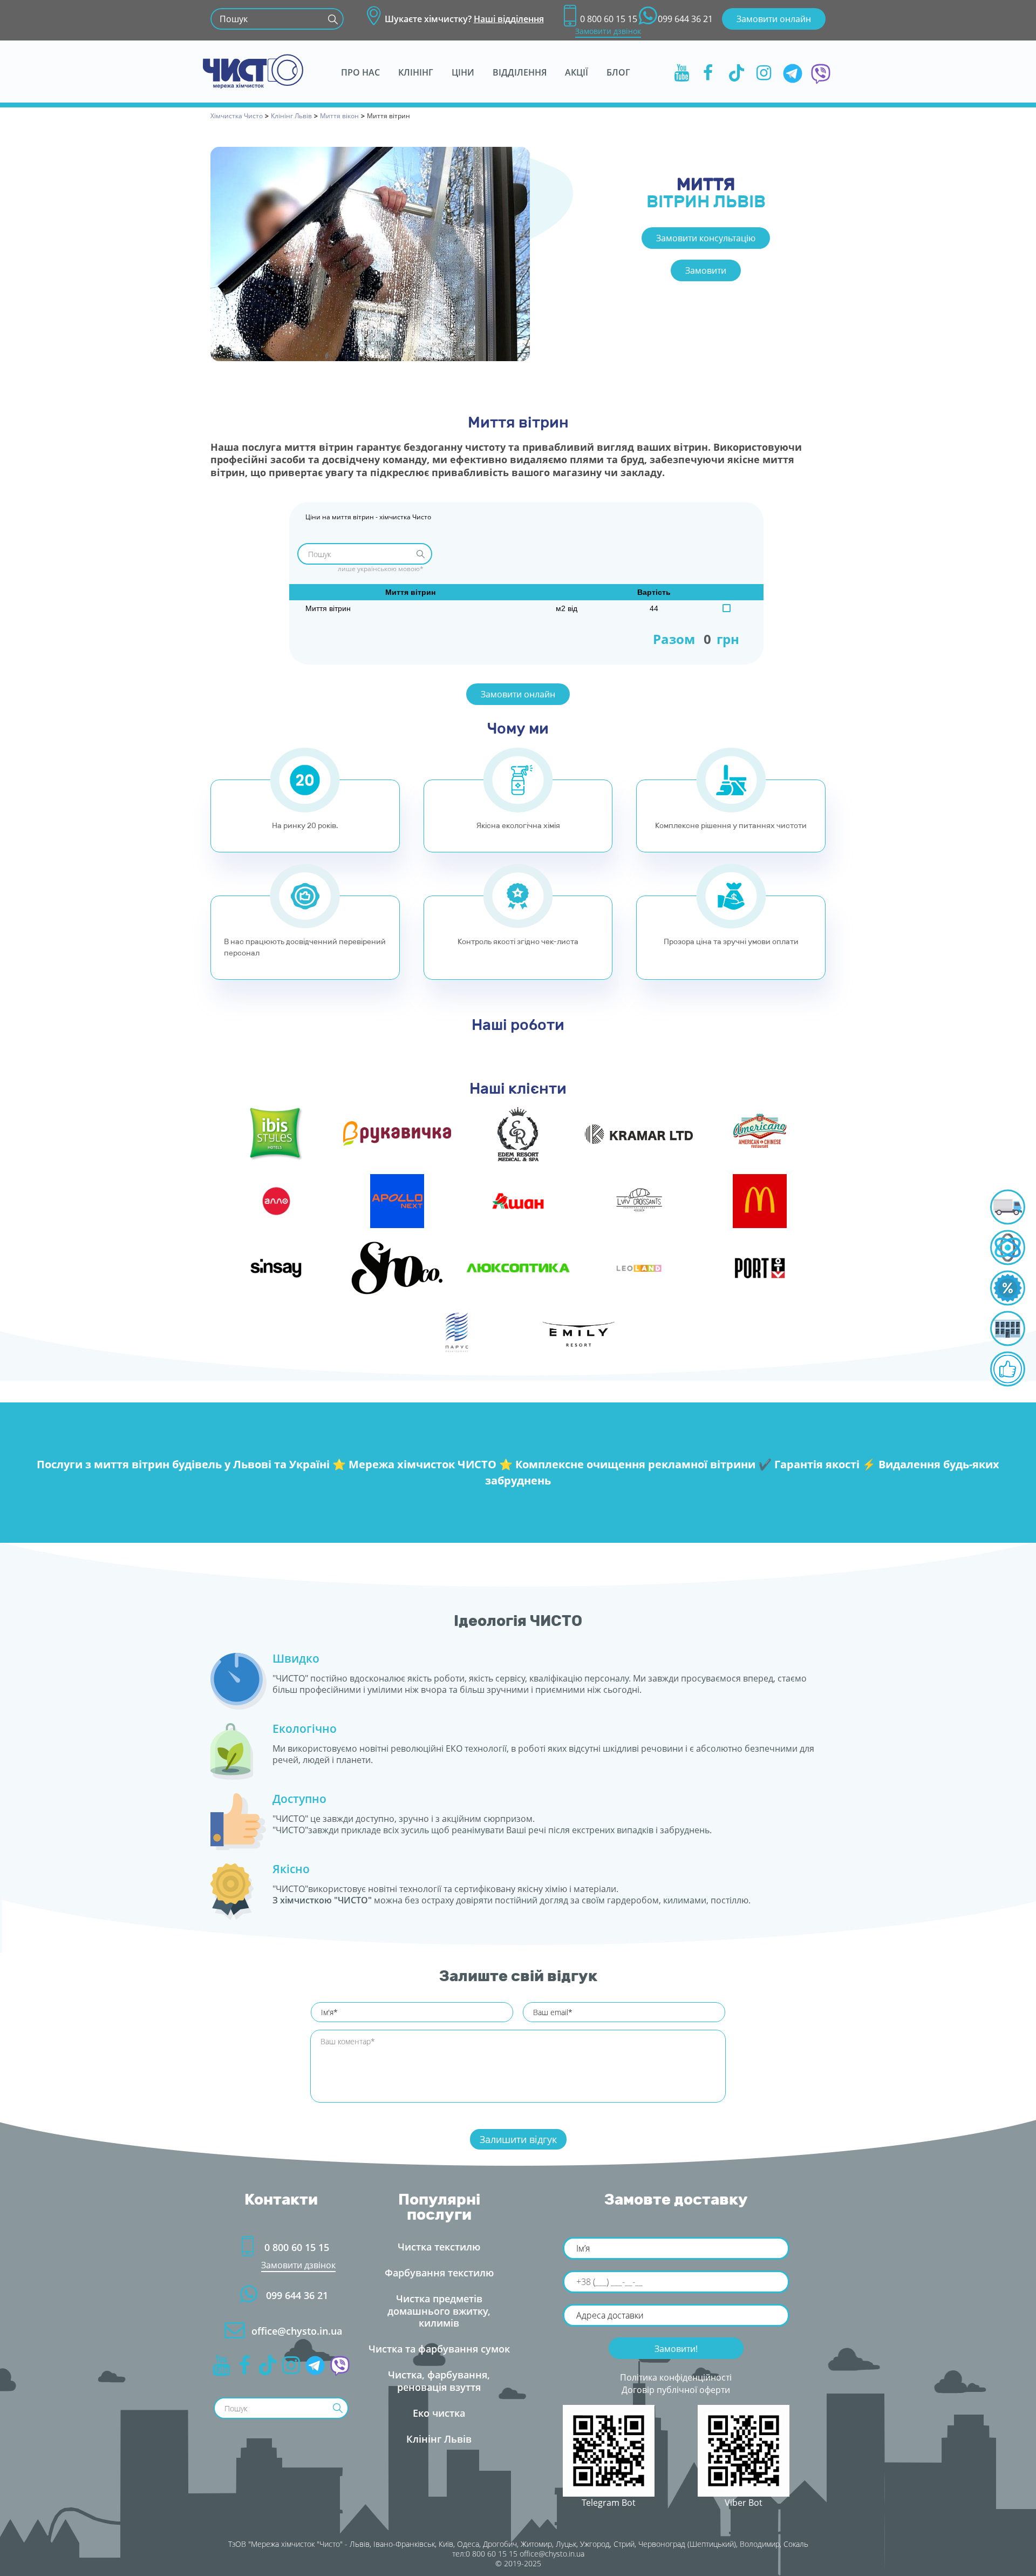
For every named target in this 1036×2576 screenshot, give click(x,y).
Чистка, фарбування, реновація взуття (439, 2381)
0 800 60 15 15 (609, 19)
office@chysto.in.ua (297, 2331)
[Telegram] (793, 72)
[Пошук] (333, 19)
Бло (618, 72)
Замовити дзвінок (608, 31)
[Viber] (821, 72)
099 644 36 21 (685, 19)
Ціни (463, 72)
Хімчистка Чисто (237, 116)
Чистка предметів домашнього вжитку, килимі (439, 2311)
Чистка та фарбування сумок (439, 2349)
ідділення (520, 72)
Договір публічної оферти (676, 2390)
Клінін (416, 72)
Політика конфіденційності (676, 2377)
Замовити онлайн (774, 19)
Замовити (706, 270)
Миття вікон (339, 116)
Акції (577, 72)
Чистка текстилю (439, 2247)
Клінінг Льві (291, 116)
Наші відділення (509, 19)
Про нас (360, 72)
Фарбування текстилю (439, 2273)
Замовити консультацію (706, 238)
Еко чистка (439, 2413)
